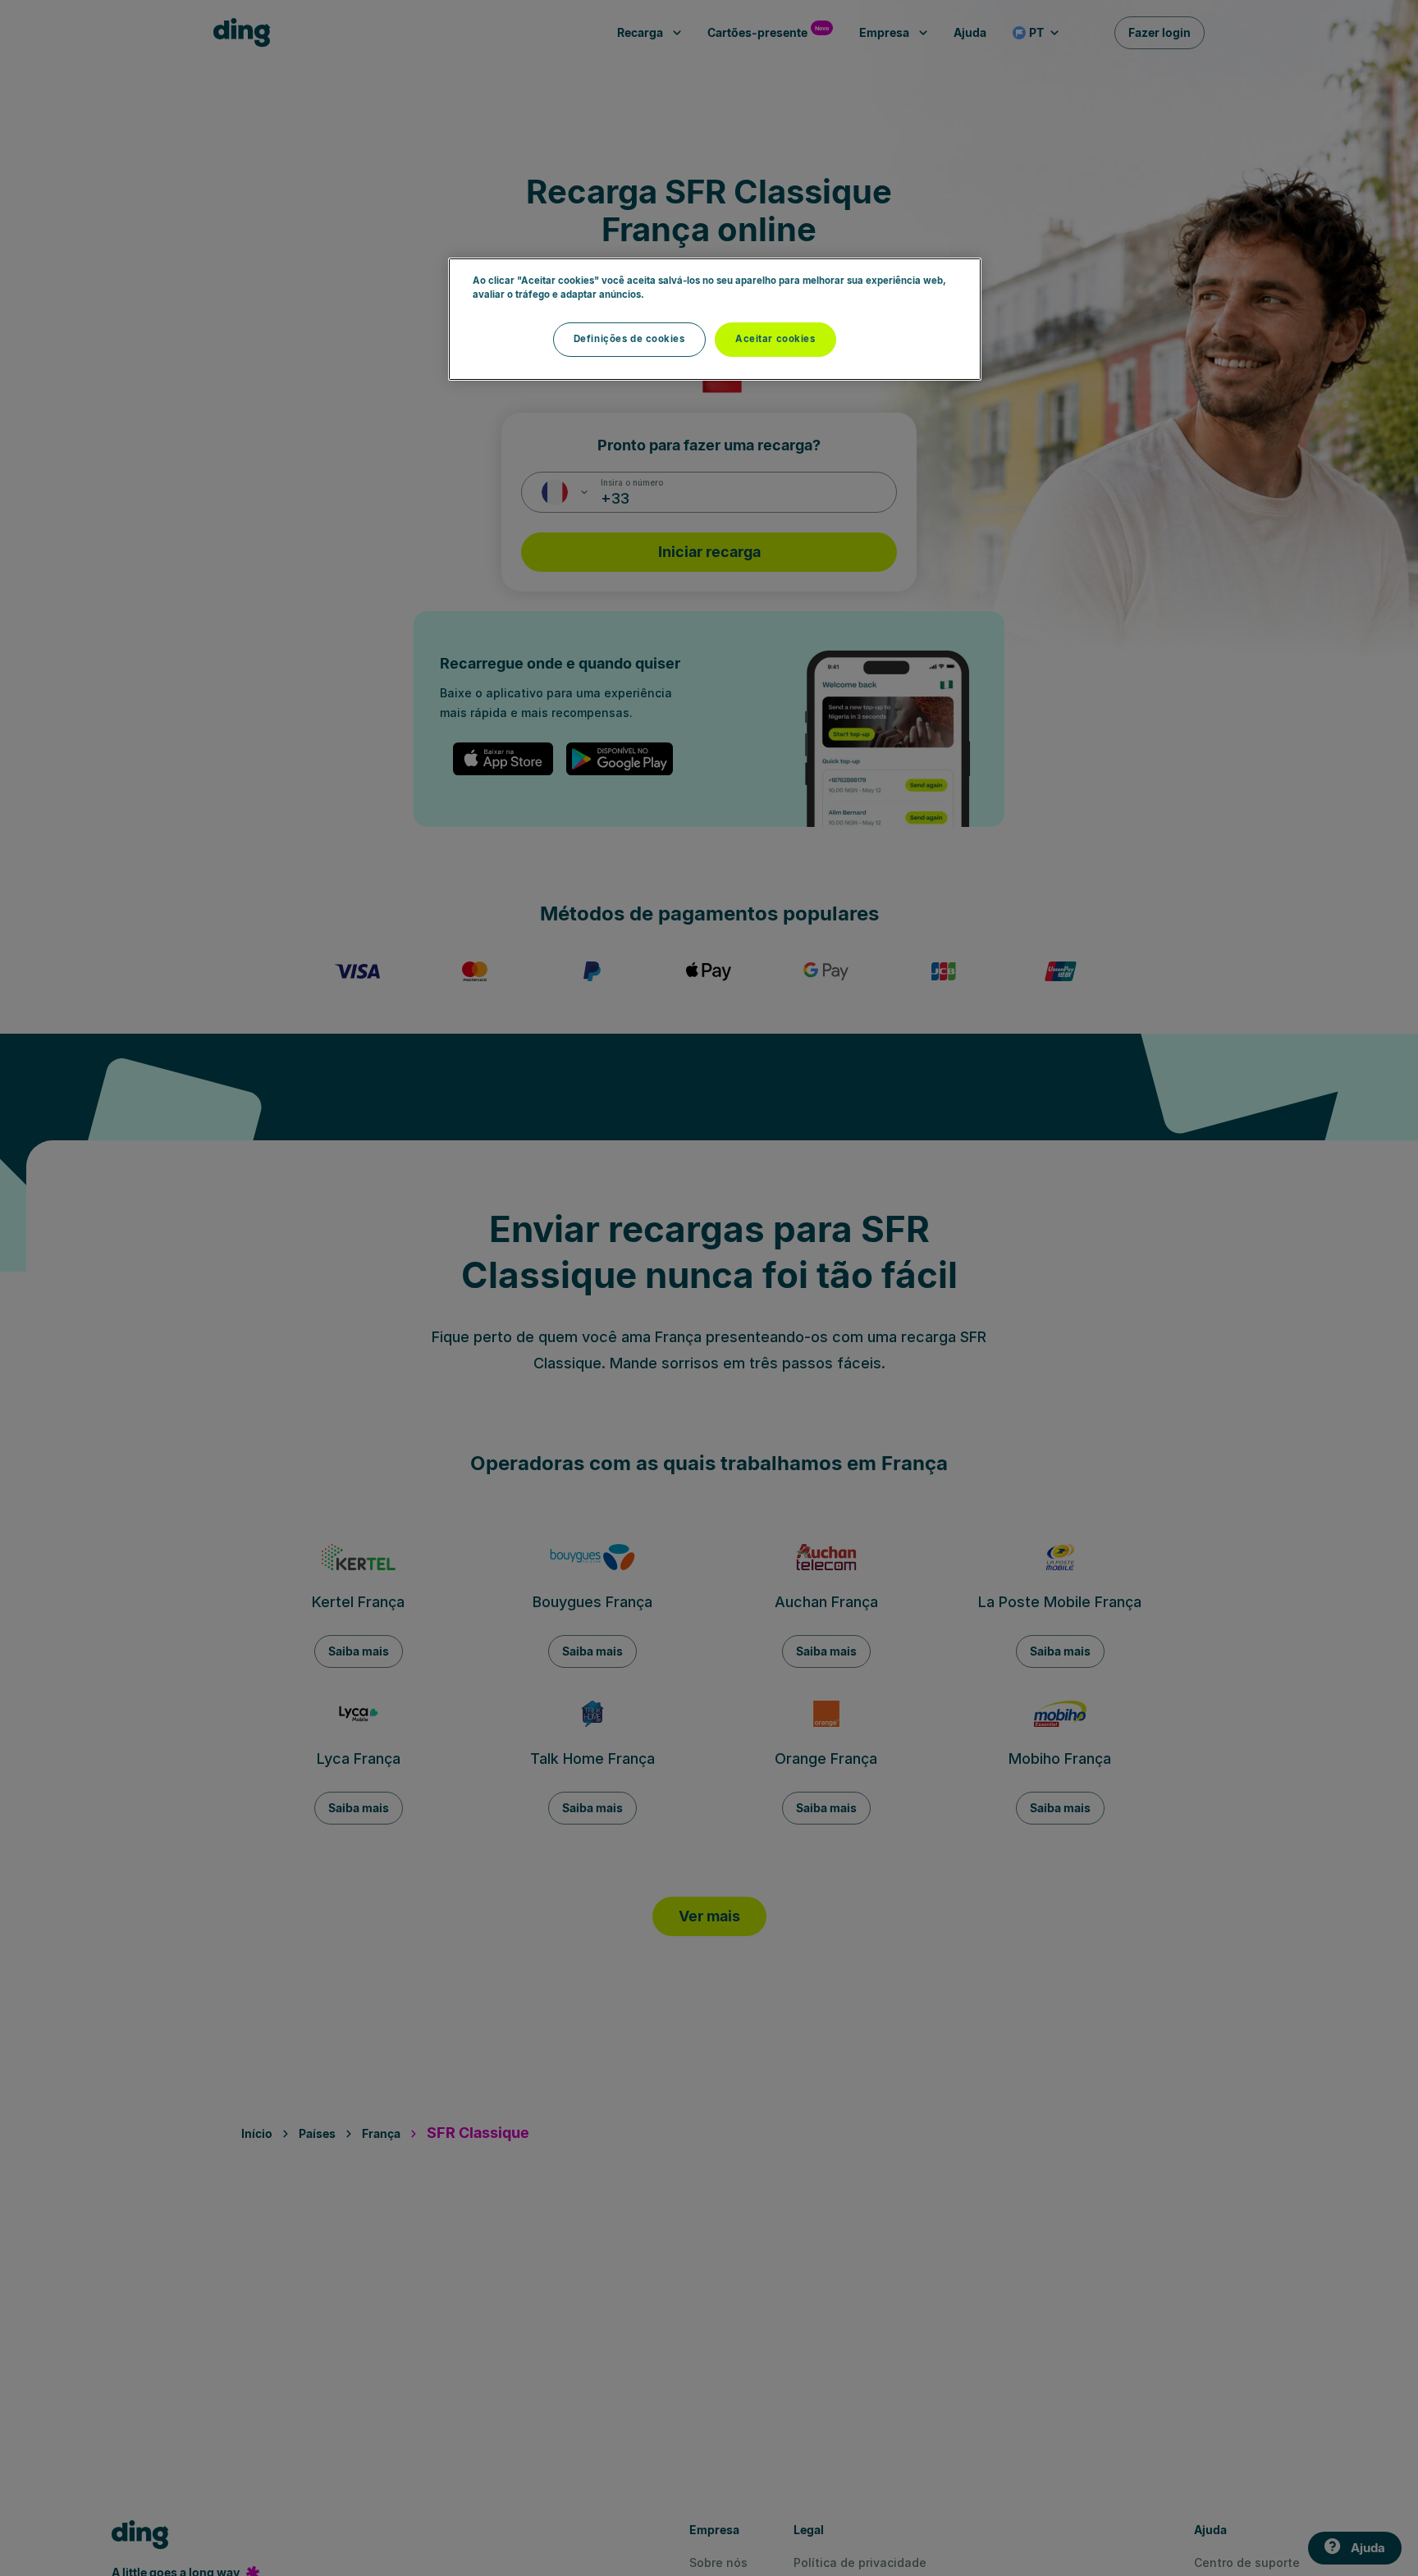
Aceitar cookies (775, 339)
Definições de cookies (629, 339)
